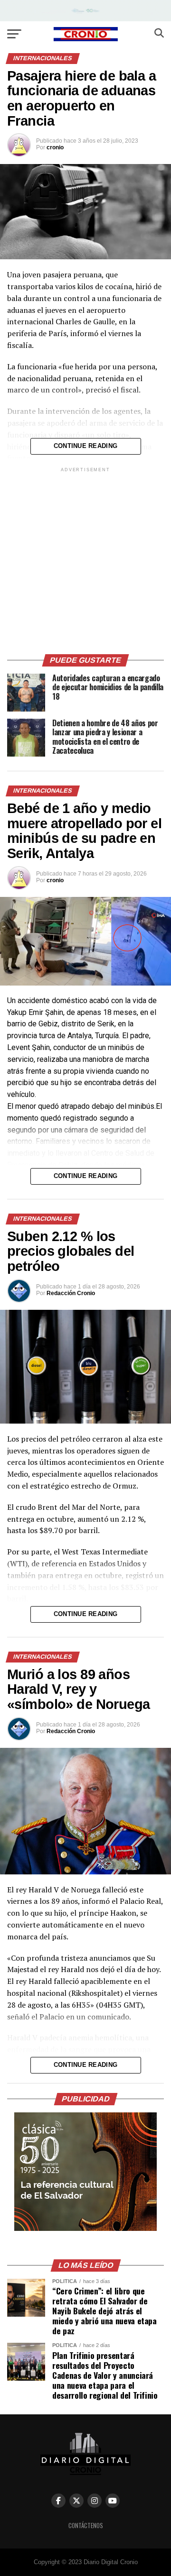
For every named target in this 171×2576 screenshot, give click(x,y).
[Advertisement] (85, 559)
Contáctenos (86, 2526)
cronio (55, 147)
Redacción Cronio (71, 1293)
